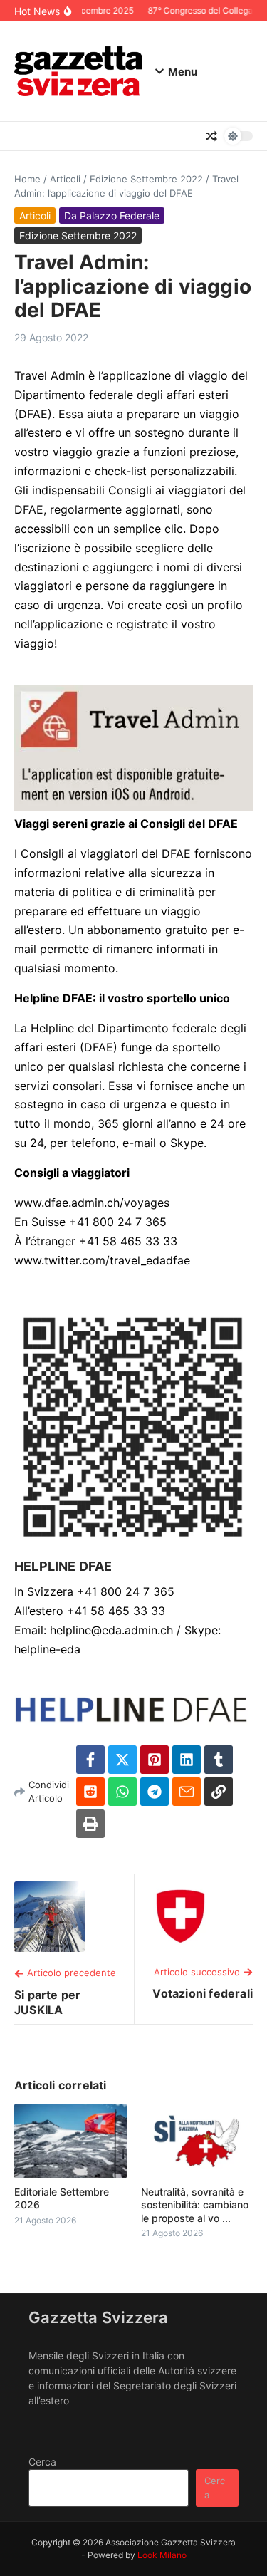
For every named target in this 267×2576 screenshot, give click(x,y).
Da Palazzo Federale (112, 215)
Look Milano (162, 2555)
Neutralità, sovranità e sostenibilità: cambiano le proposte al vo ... (195, 2204)
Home (27, 179)
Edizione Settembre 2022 (146, 179)
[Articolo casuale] (211, 136)
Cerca (42, 2462)
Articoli (65, 179)
